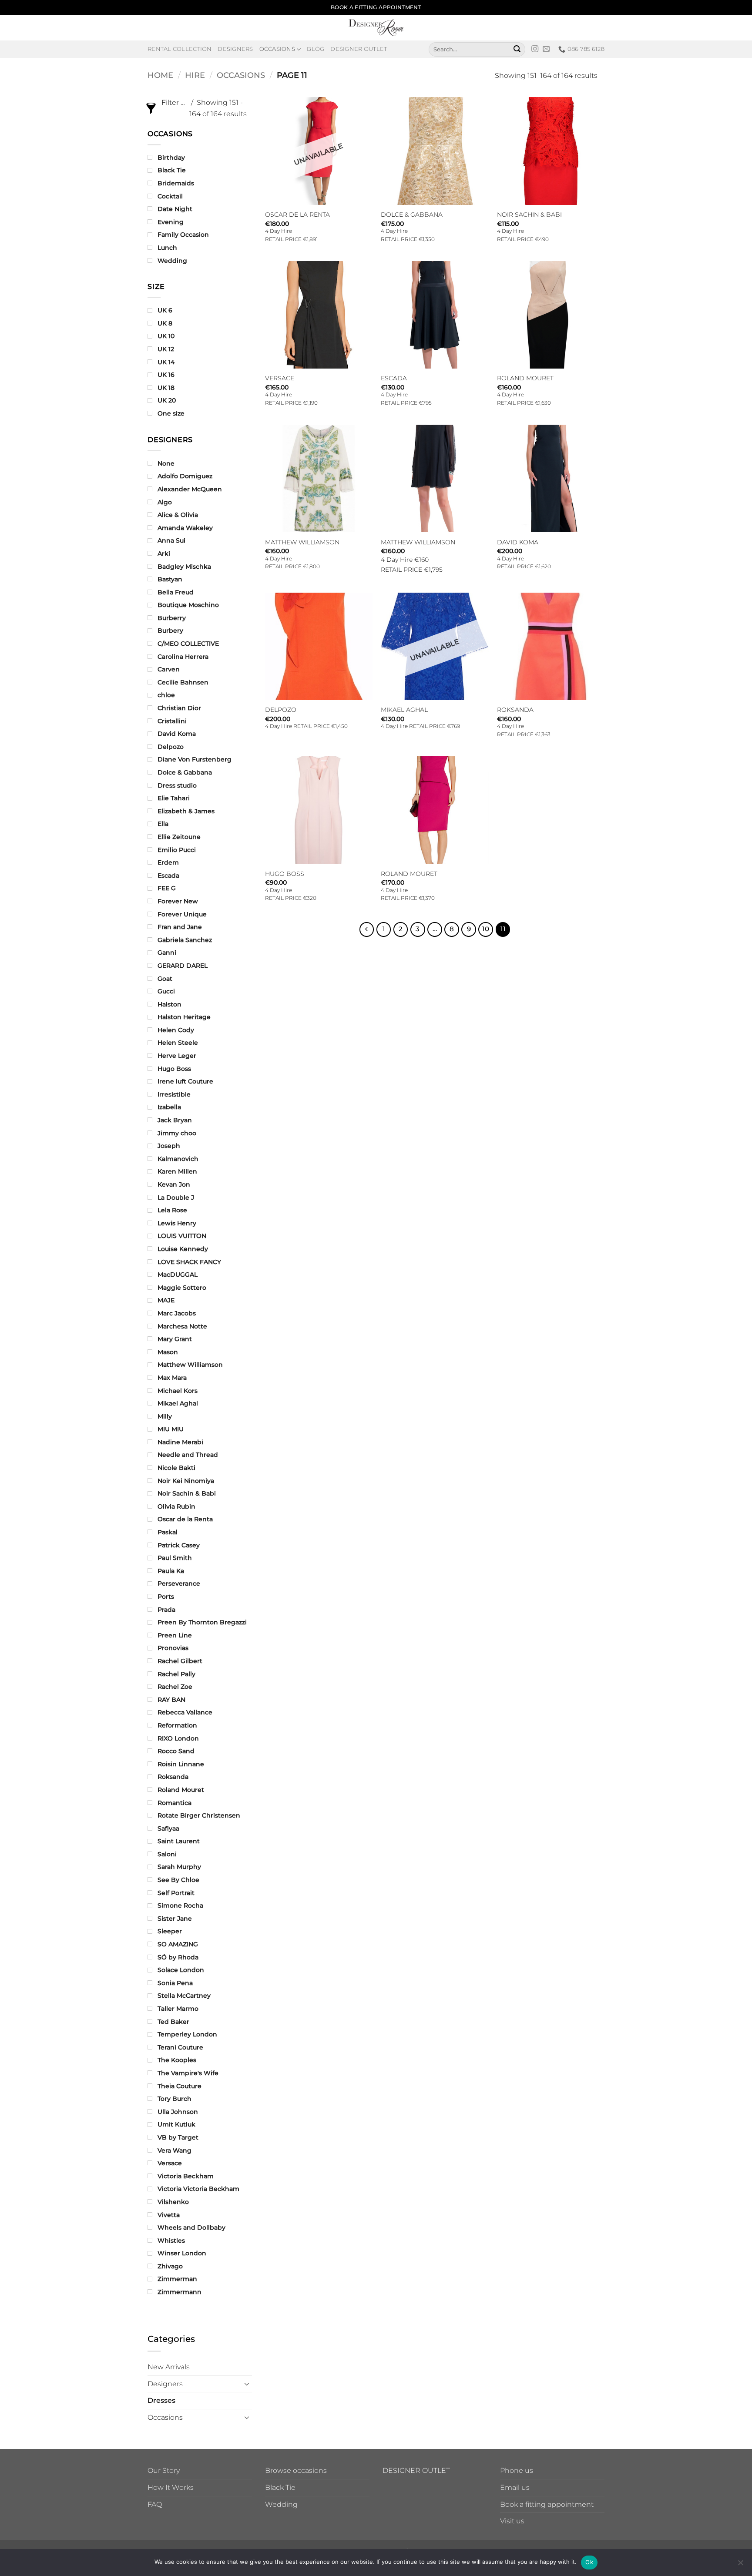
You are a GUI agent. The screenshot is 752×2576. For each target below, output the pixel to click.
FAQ (155, 2504)
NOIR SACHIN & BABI (529, 215)
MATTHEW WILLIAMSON (302, 542)
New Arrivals (169, 2367)
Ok (589, 2562)
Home (160, 75)
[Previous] (367, 929)
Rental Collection (180, 49)
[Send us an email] (546, 49)
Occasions (277, 49)
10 (486, 929)
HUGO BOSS (285, 874)
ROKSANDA (515, 710)
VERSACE (280, 378)
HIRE (195, 75)
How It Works (171, 2487)
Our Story (164, 2470)
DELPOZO (281, 710)
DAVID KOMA (518, 542)
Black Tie (280, 2487)
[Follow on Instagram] (535, 49)
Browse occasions (296, 2470)
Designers (235, 49)
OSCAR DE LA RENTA (297, 215)
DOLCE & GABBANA (412, 215)
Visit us (512, 2521)
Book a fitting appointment (547, 2504)
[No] (740, 2565)
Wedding (281, 2504)
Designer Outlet (359, 49)
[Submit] (517, 49)
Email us (515, 2487)
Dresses (161, 2400)
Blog (316, 49)
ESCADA (394, 378)
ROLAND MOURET (525, 378)
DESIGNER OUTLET (416, 2470)
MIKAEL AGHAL (404, 710)
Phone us (517, 2470)
